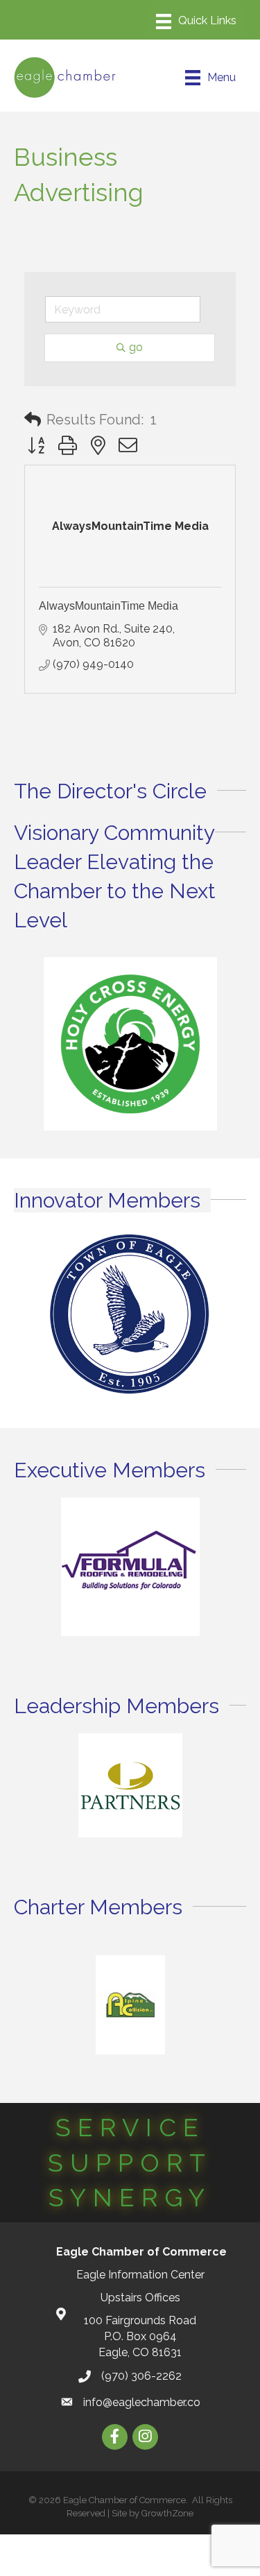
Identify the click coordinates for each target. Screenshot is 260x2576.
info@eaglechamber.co (142, 2402)
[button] (33, 420)
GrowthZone (167, 2513)
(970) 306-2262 (141, 2376)
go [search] (136, 347)
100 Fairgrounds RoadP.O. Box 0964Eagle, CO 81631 (140, 2336)
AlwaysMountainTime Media (109, 606)
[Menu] (196, 22)
